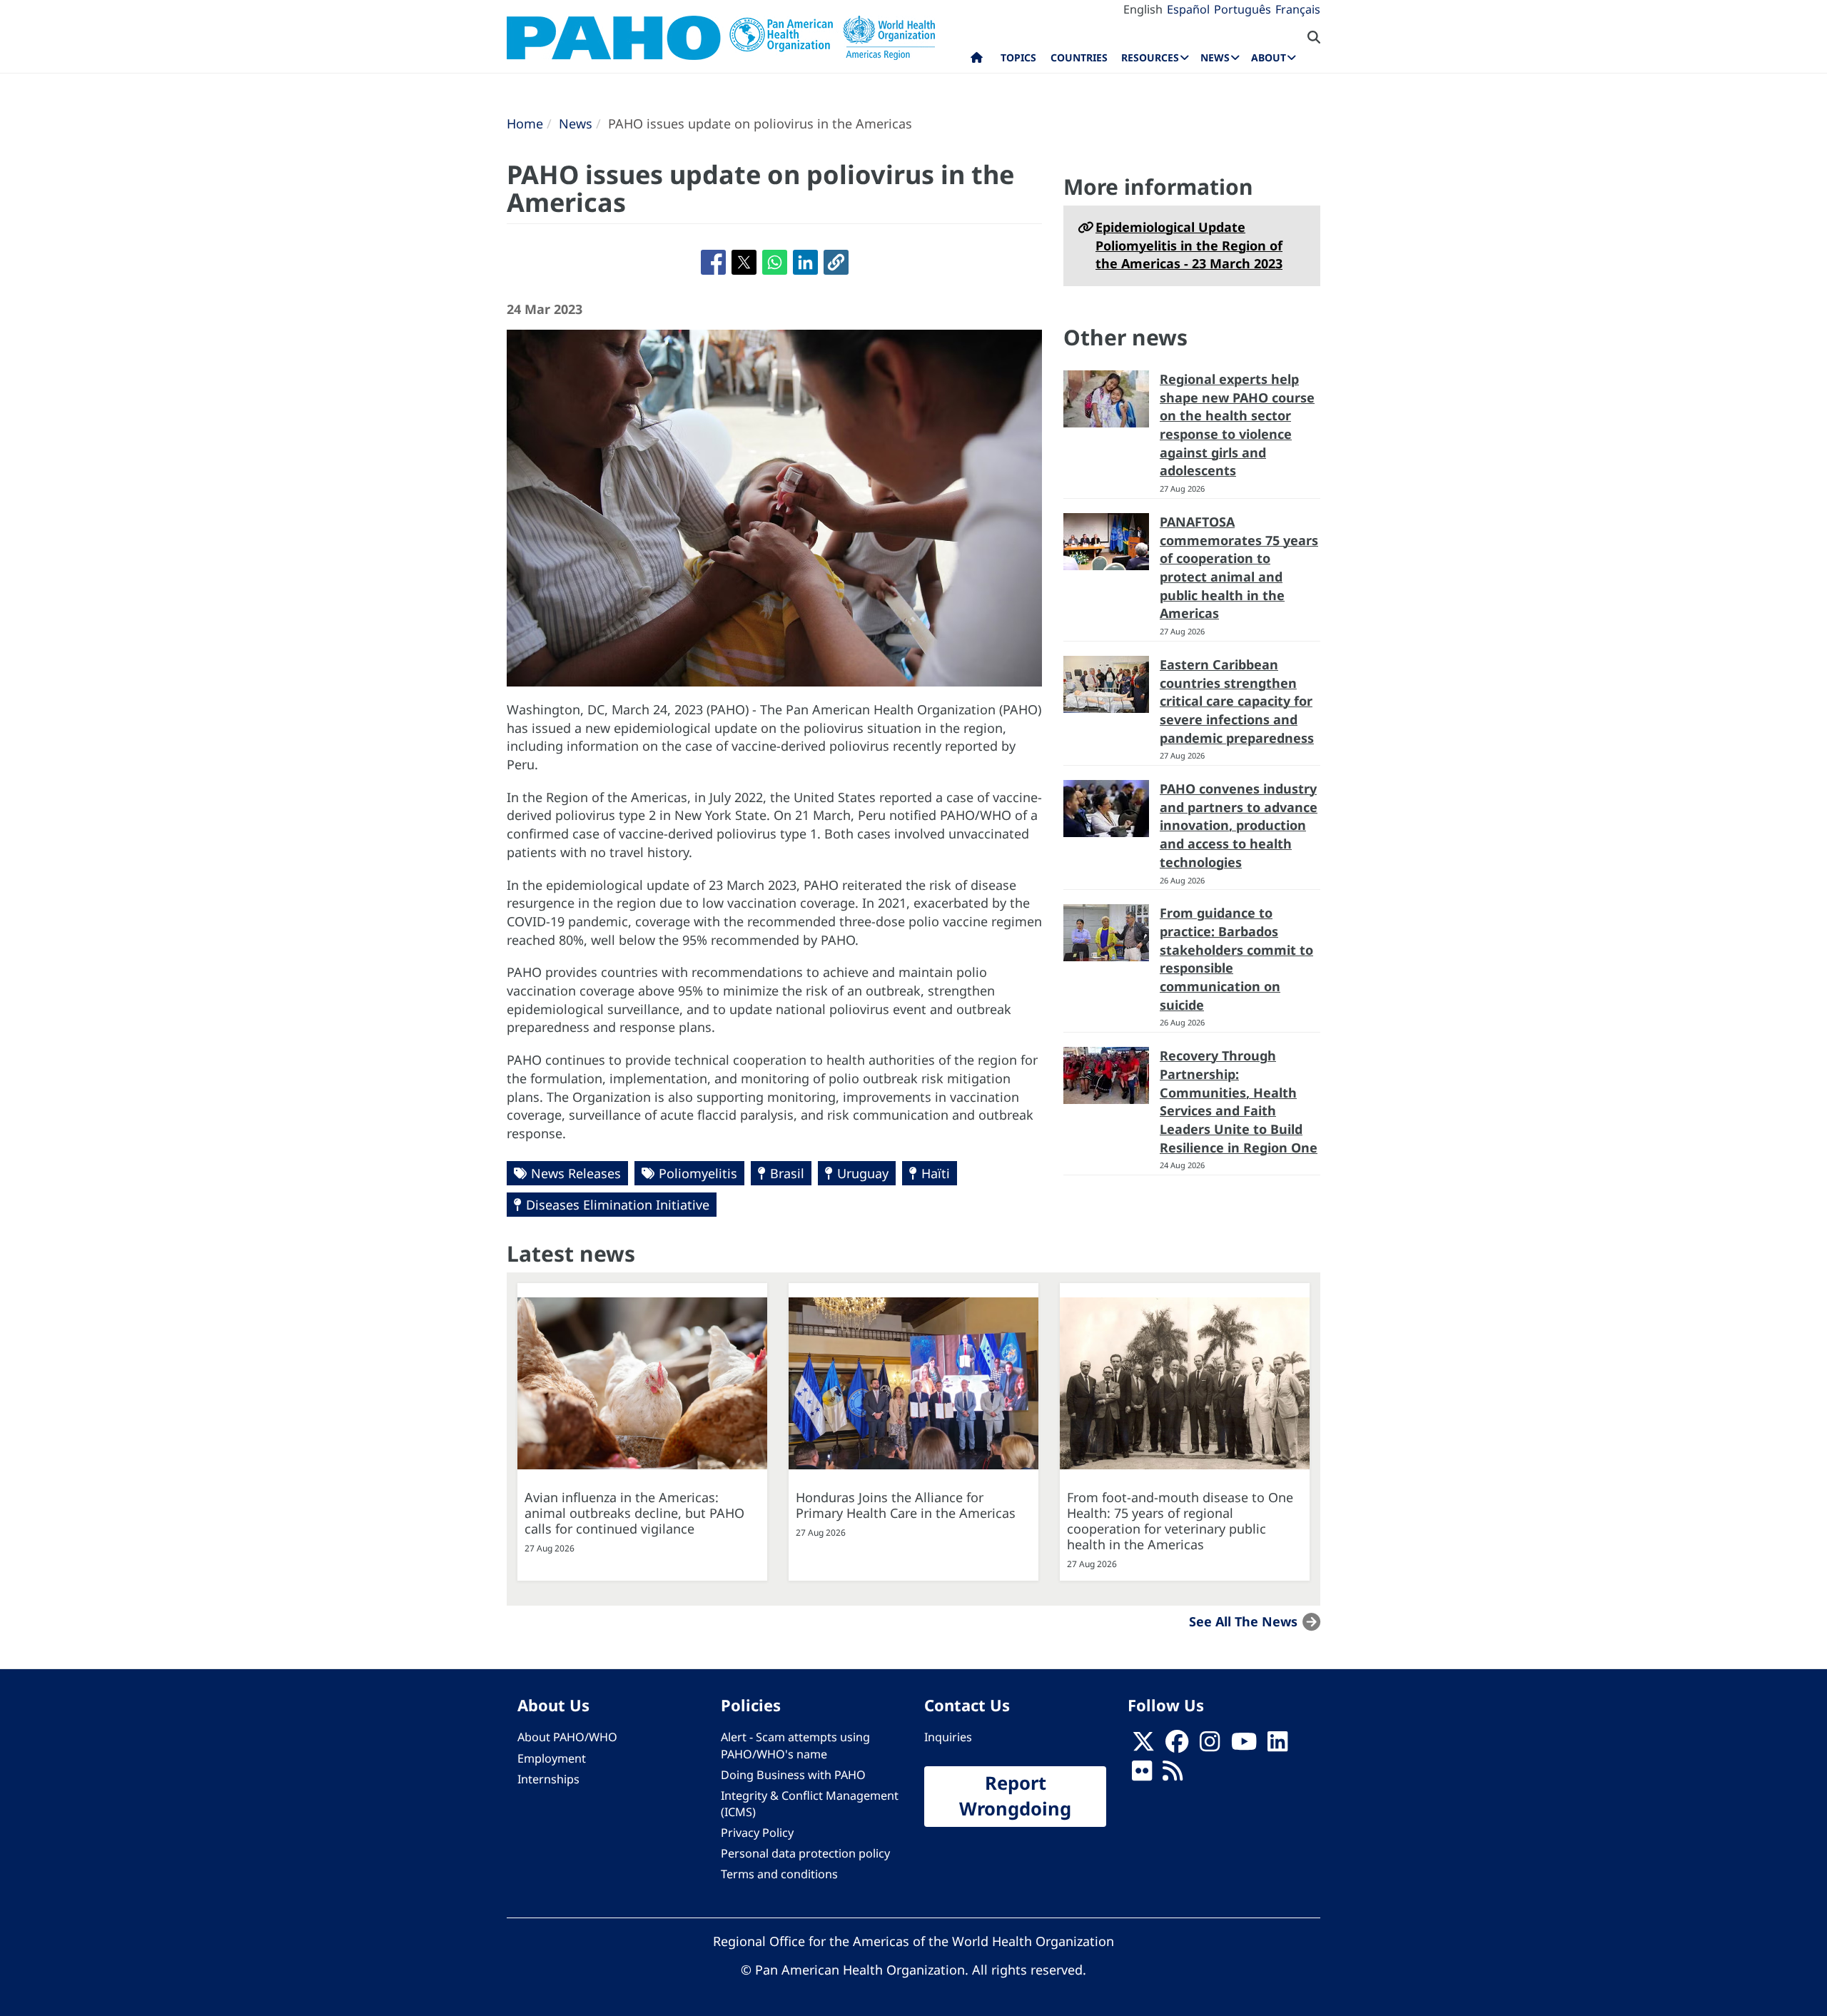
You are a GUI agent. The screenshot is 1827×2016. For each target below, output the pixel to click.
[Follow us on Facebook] (1177, 1746)
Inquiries (948, 1737)
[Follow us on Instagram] (1210, 1746)
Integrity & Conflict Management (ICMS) (810, 1804)
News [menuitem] (1215, 57)
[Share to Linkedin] (805, 262)
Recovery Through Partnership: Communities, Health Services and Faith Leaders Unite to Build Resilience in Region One (1239, 1101)
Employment (552, 1758)
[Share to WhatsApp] (775, 262)
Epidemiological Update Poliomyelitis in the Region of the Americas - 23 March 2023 (1189, 245)
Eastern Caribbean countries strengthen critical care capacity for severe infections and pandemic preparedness (1237, 701)
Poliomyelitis (698, 1173)
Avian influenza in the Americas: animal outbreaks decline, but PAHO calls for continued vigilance (634, 1513)
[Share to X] (744, 262)
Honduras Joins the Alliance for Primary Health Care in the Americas (906, 1505)
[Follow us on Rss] (1173, 1775)
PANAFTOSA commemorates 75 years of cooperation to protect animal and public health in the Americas (1239, 568)
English (1143, 9)
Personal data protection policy (805, 1853)
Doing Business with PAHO (793, 1775)
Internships (548, 1779)
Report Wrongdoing (1015, 1796)
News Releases (576, 1173)
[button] (836, 262)
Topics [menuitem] (1018, 57)
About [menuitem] (1269, 57)
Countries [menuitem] (1079, 57)
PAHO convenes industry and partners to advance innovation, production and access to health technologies (1239, 825)
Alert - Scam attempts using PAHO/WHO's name (795, 1745)
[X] (1143, 1746)
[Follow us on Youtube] (1244, 1746)
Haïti (936, 1173)
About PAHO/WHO (567, 1737)
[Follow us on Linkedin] (1277, 1746)
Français (1298, 9)
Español (1188, 9)
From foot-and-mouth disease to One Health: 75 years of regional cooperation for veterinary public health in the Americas (1180, 1521)
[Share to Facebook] (713, 262)
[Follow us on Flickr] (1142, 1775)
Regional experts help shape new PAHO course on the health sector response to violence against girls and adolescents (1237, 425)
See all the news (1243, 1621)
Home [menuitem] (977, 61)
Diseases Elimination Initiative (618, 1205)
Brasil (787, 1173)
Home (525, 123)
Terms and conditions (779, 1874)
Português (1243, 9)
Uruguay (863, 1173)
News (576, 123)
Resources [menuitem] (1150, 57)
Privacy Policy (757, 1833)
